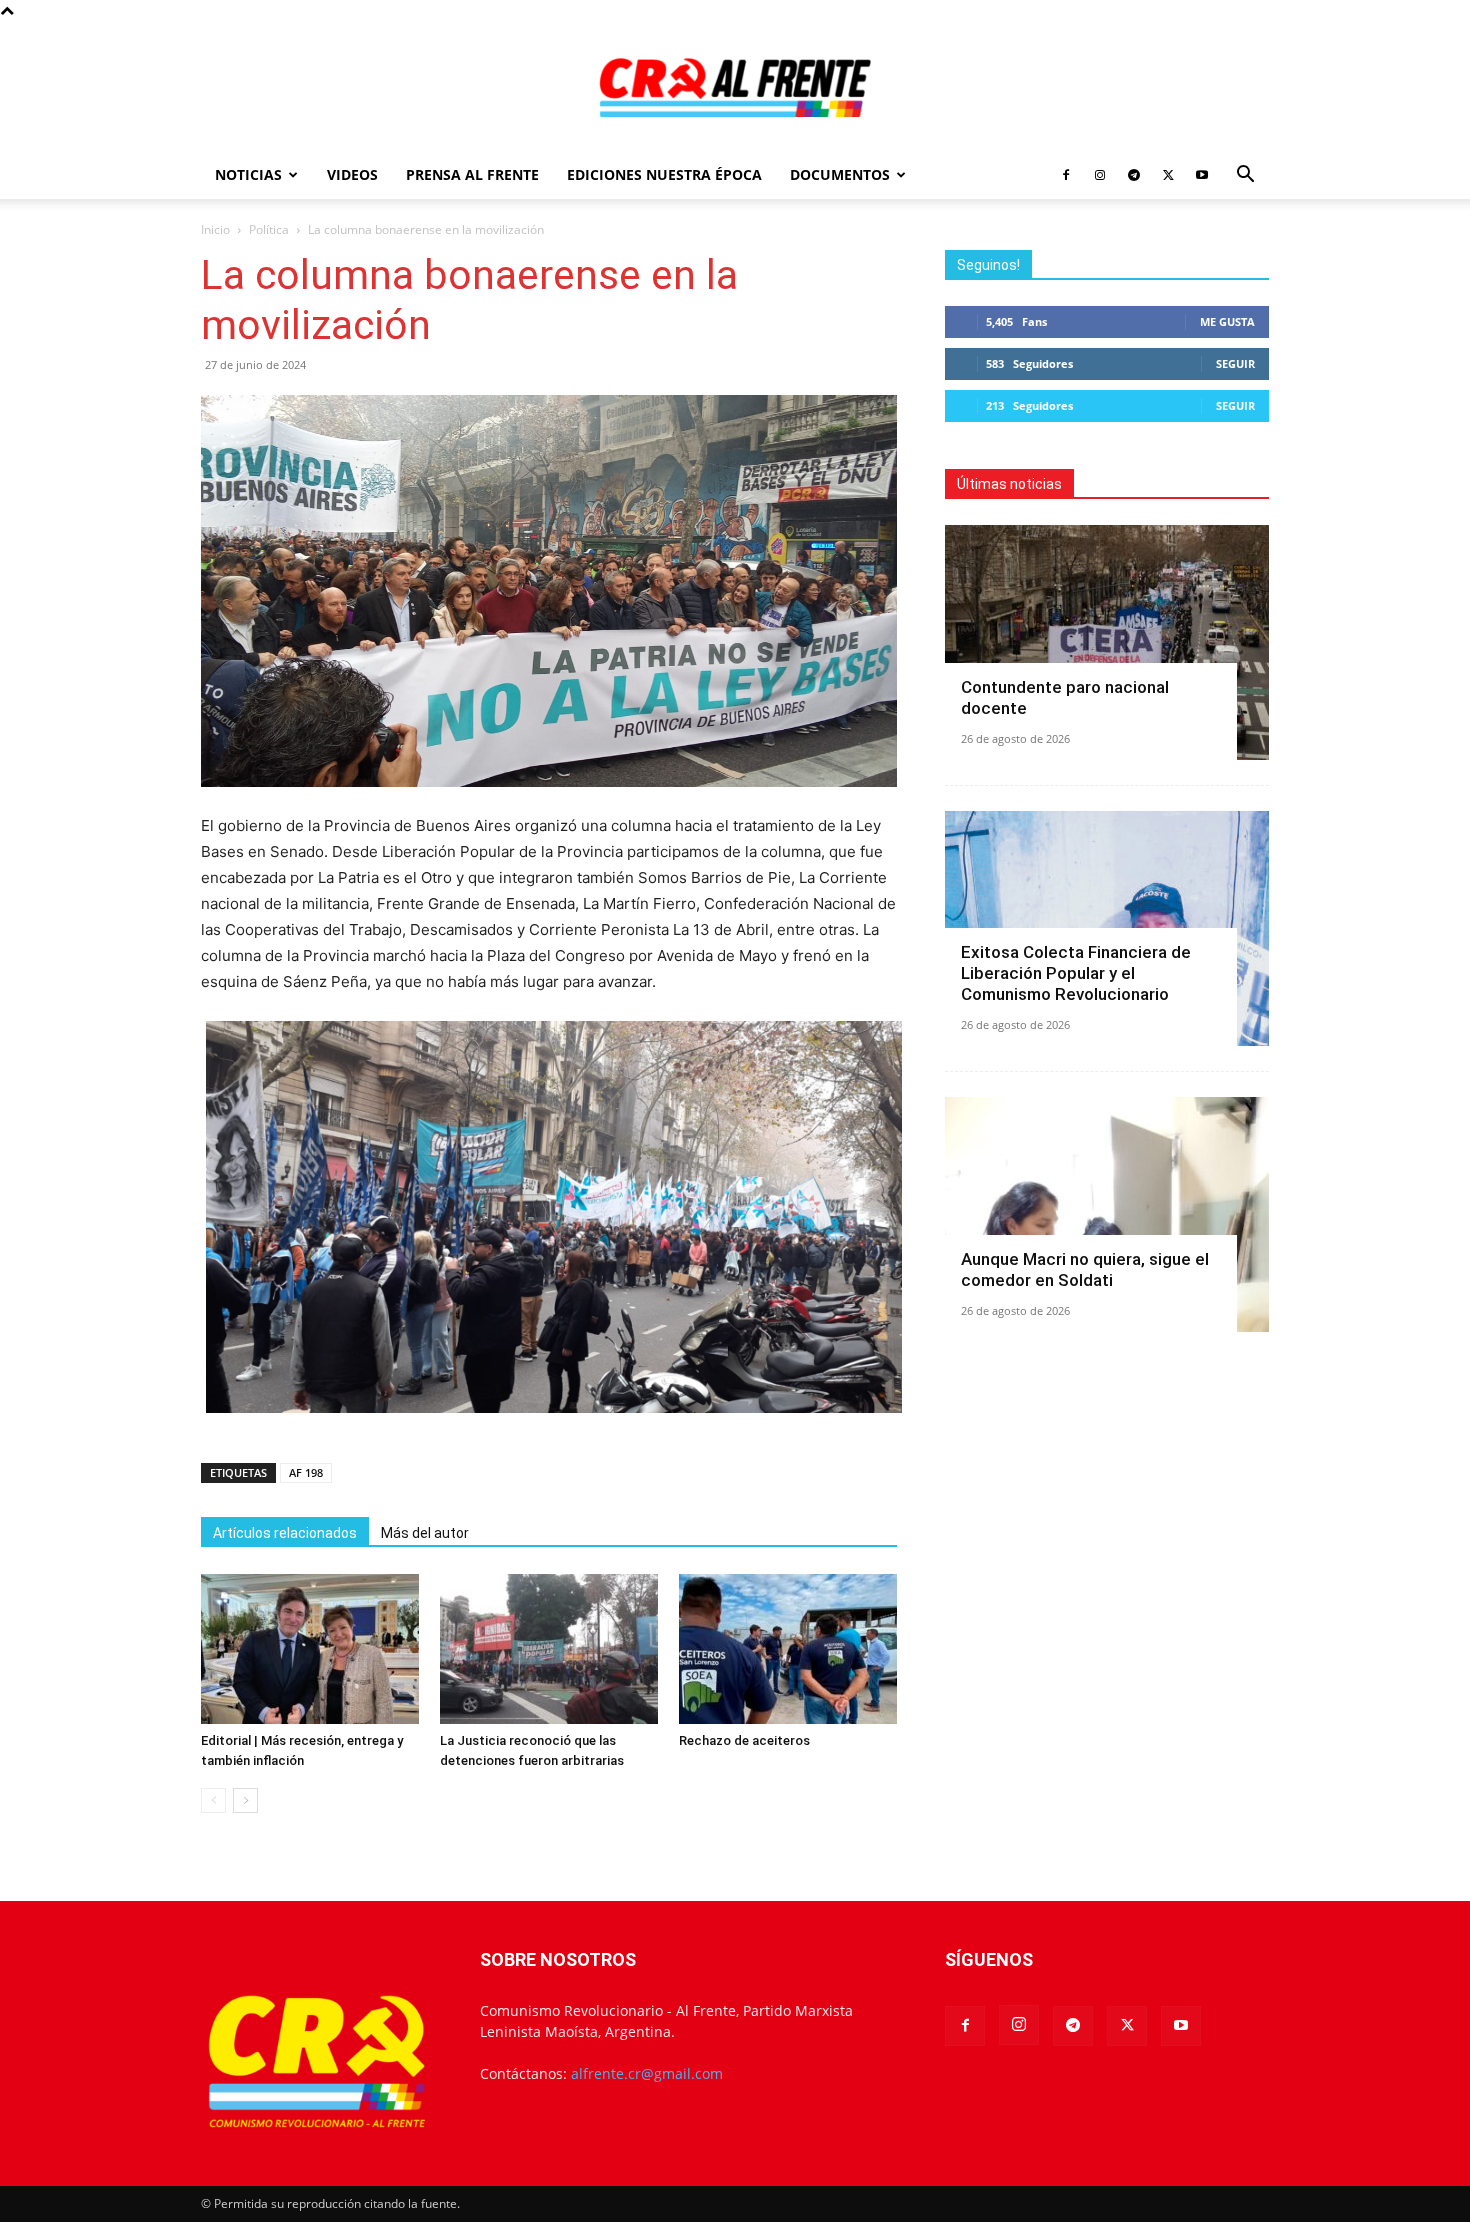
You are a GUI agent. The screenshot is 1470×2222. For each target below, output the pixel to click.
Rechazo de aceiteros (744, 1740)
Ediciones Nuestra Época (664, 174)
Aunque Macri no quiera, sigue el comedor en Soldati (1085, 1269)
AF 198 (306, 1472)
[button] (1245, 176)
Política (269, 229)
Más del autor (425, 1533)
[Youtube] (1202, 175)
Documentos (840, 174)
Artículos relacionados (285, 1533)
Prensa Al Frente (472, 174)
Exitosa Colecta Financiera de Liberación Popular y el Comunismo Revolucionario (1076, 973)
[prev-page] (213, 1800)
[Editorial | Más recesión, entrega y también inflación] (310, 1649)
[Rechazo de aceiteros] (788, 1649)
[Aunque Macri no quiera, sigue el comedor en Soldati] (1107, 1214)
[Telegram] (1134, 175)
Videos (352, 174)
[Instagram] (1100, 175)
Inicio (215, 229)
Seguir (1235, 363)
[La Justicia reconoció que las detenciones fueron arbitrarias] (549, 1649)
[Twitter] (1168, 175)
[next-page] (245, 1800)
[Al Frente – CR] (735, 87)
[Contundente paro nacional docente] (1107, 642)
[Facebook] (1066, 175)
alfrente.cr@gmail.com (647, 2073)
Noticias (248, 174)
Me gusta (1227, 321)
